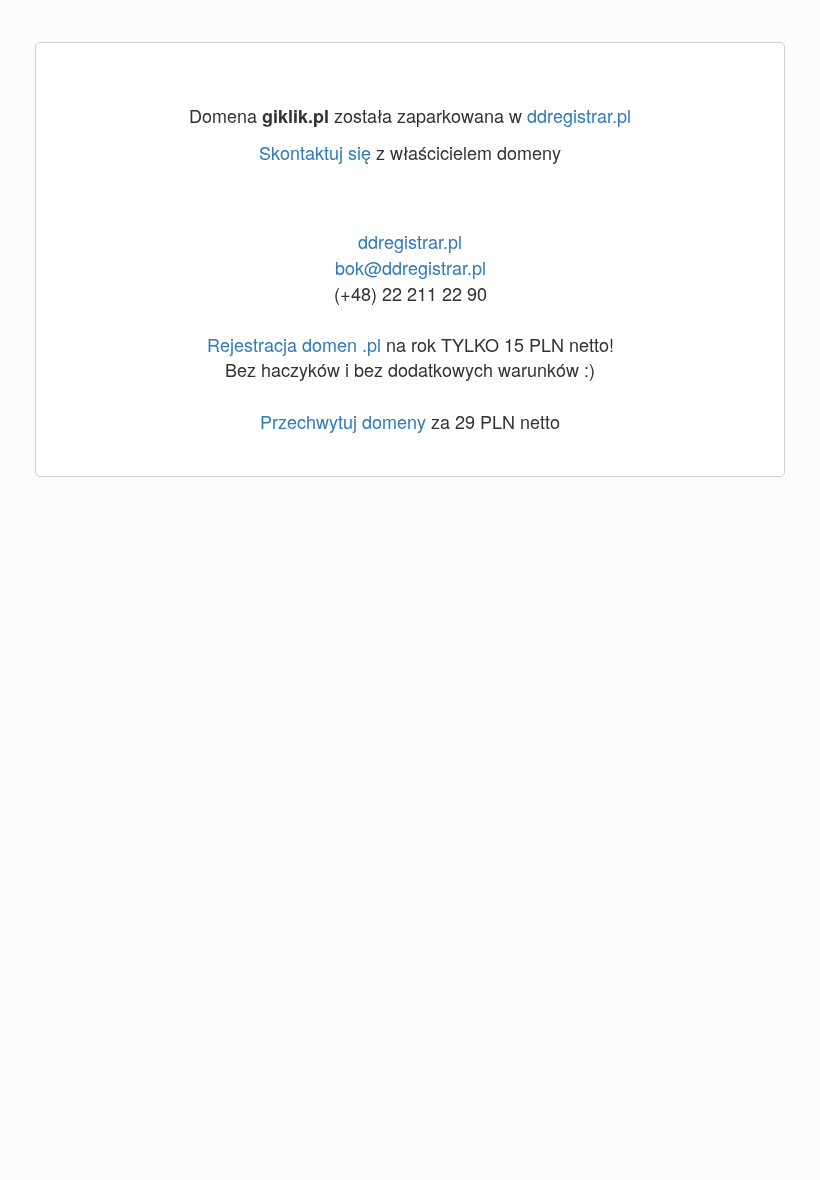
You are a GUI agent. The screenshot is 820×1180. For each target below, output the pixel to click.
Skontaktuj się (315, 152)
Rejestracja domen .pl (294, 344)
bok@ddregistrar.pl (410, 267)
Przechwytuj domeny (343, 421)
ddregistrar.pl (579, 115)
